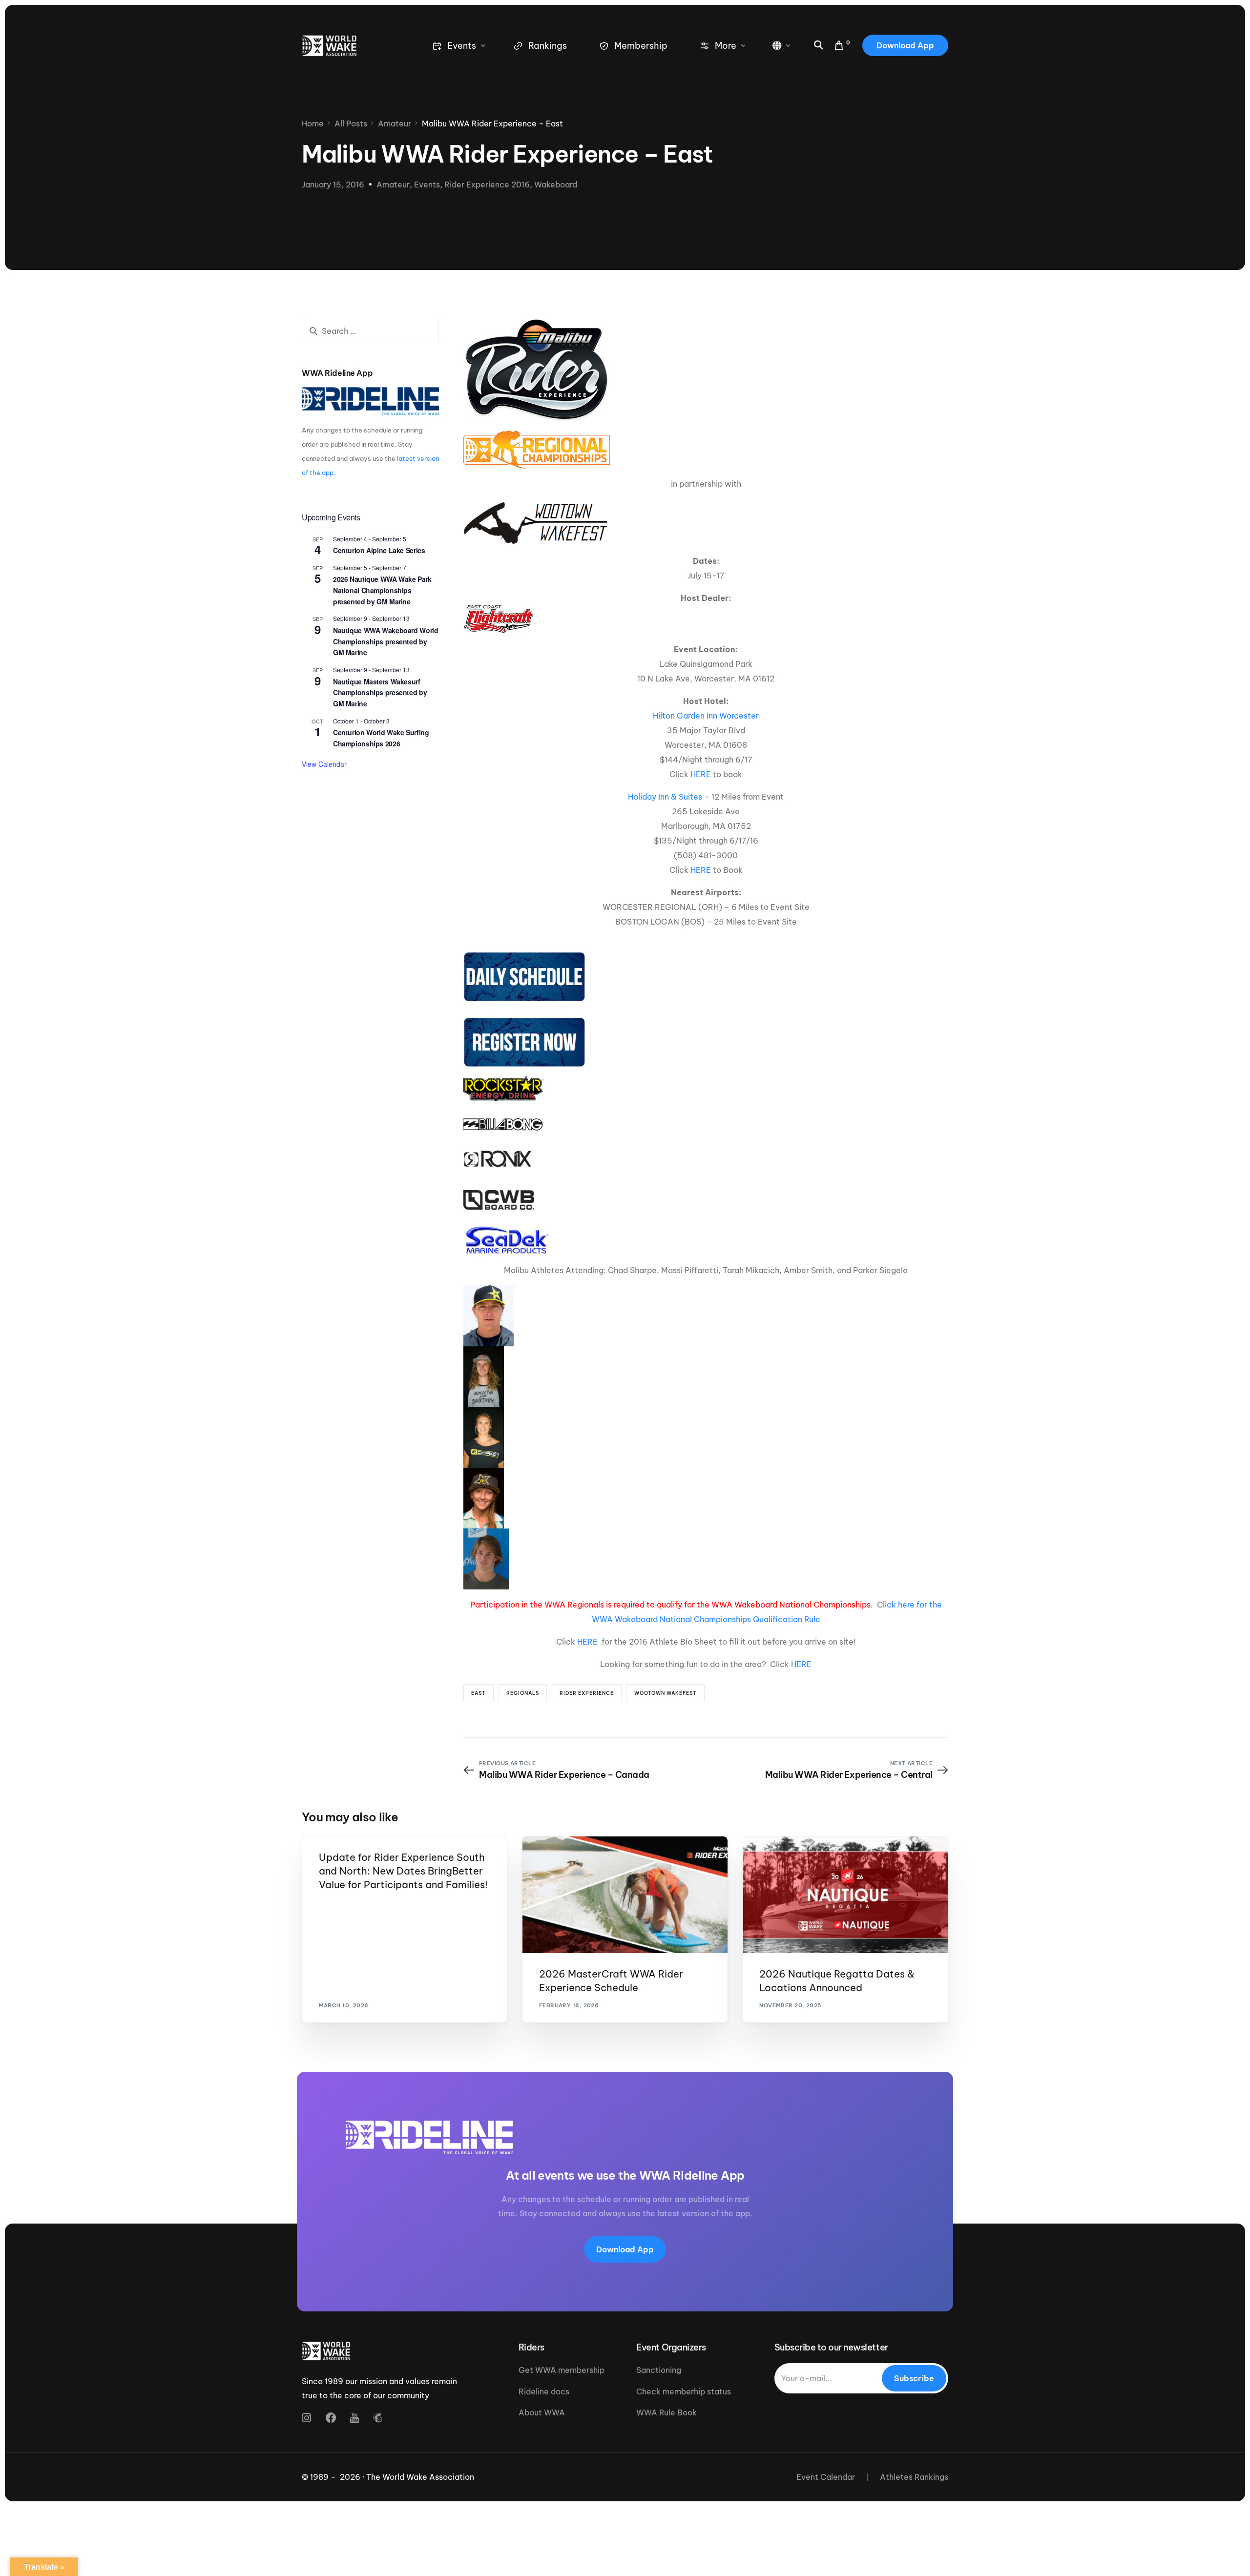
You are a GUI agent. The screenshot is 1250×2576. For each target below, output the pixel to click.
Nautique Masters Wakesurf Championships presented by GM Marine (380, 692)
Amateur (393, 185)
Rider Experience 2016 (487, 185)
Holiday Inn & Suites (665, 797)
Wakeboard (556, 185)
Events (427, 185)
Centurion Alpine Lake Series (379, 550)
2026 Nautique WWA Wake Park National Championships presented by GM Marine (382, 590)
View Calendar (324, 764)
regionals (523, 1693)
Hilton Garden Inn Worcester (706, 716)
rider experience (587, 1693)
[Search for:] (370, 331)
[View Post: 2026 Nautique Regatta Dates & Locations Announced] (845, 1895)
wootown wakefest (666, 1693)
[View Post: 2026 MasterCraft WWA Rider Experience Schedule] (625, 1895)
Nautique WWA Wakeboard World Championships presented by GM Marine (385, 641)
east (479, 1693)
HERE (701, 774)
